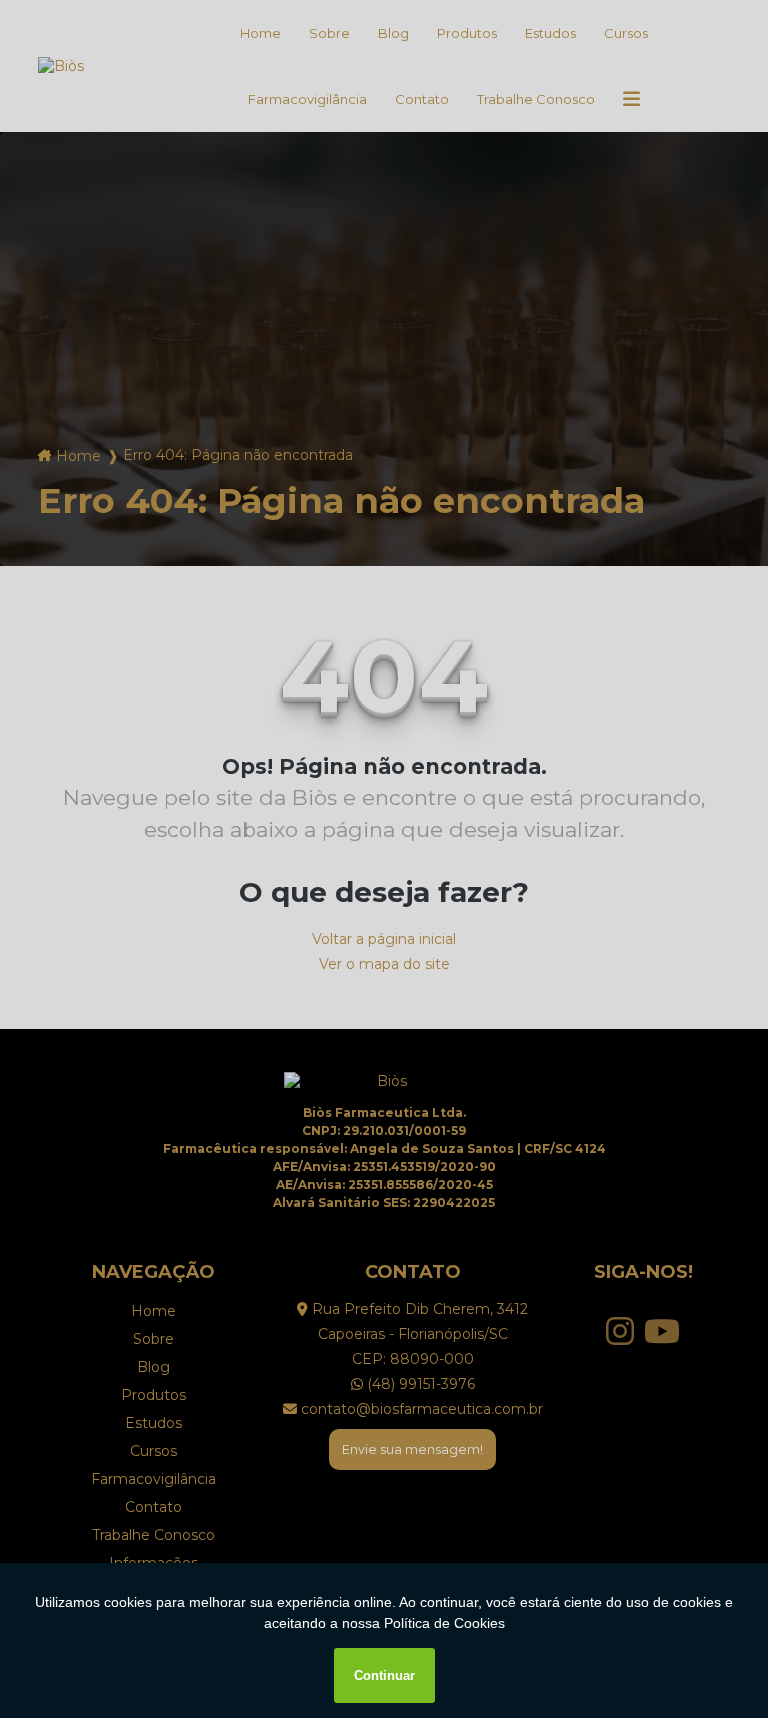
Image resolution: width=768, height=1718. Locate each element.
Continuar (384, 1675)
